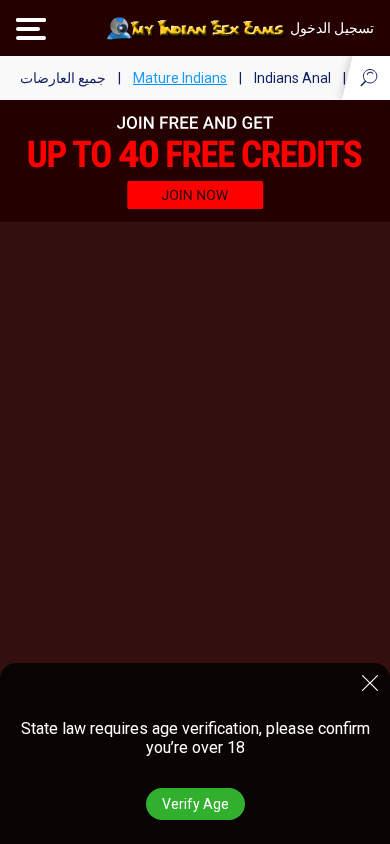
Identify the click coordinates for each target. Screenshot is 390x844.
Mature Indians (180, 78)
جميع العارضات (63, 78)
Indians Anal (292, 78)
